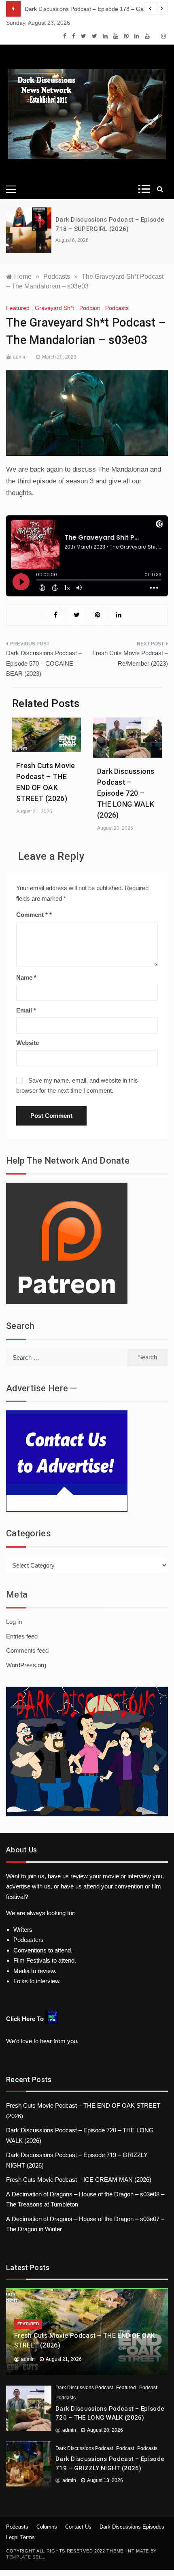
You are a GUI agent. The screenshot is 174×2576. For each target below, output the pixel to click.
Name (26, 977)
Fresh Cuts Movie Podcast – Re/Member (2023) (130, 658)
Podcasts (117, 308)
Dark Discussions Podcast (84, 2388)
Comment (32, 915)
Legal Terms (20, 2537)
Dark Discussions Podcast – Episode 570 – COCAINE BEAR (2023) (44, 663)
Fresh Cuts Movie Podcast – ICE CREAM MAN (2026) (79, 2180)
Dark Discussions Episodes (132, 2527)
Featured (18, 308)
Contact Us (78, 2527)
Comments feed (27, 1650)
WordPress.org (26, 1665)
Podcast (90, 308)
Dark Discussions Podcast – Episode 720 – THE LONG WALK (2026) (126, 793)
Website (28, 1043)
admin (20, 357)
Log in (14, 1622)
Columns (47, 2527)
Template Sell (25, 2557)
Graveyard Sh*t (54, 308)
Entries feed (22, 1636)
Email (26, 1010)
